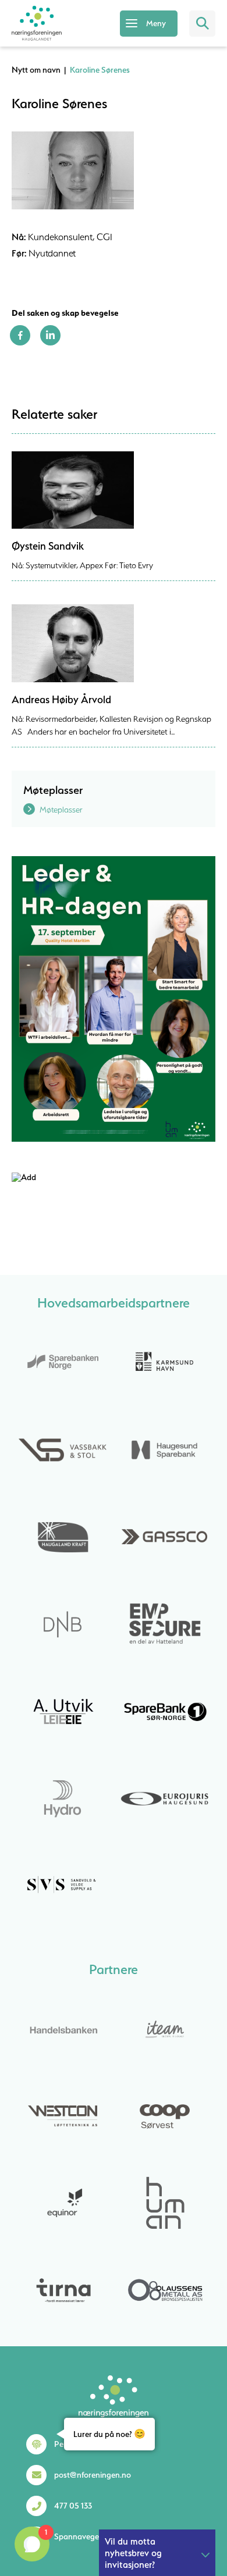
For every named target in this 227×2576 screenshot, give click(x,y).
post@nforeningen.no (93, 2475)
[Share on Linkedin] (50, 343)
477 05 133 (73, 2506)
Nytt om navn (36, 70)
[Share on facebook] (20, 343)
